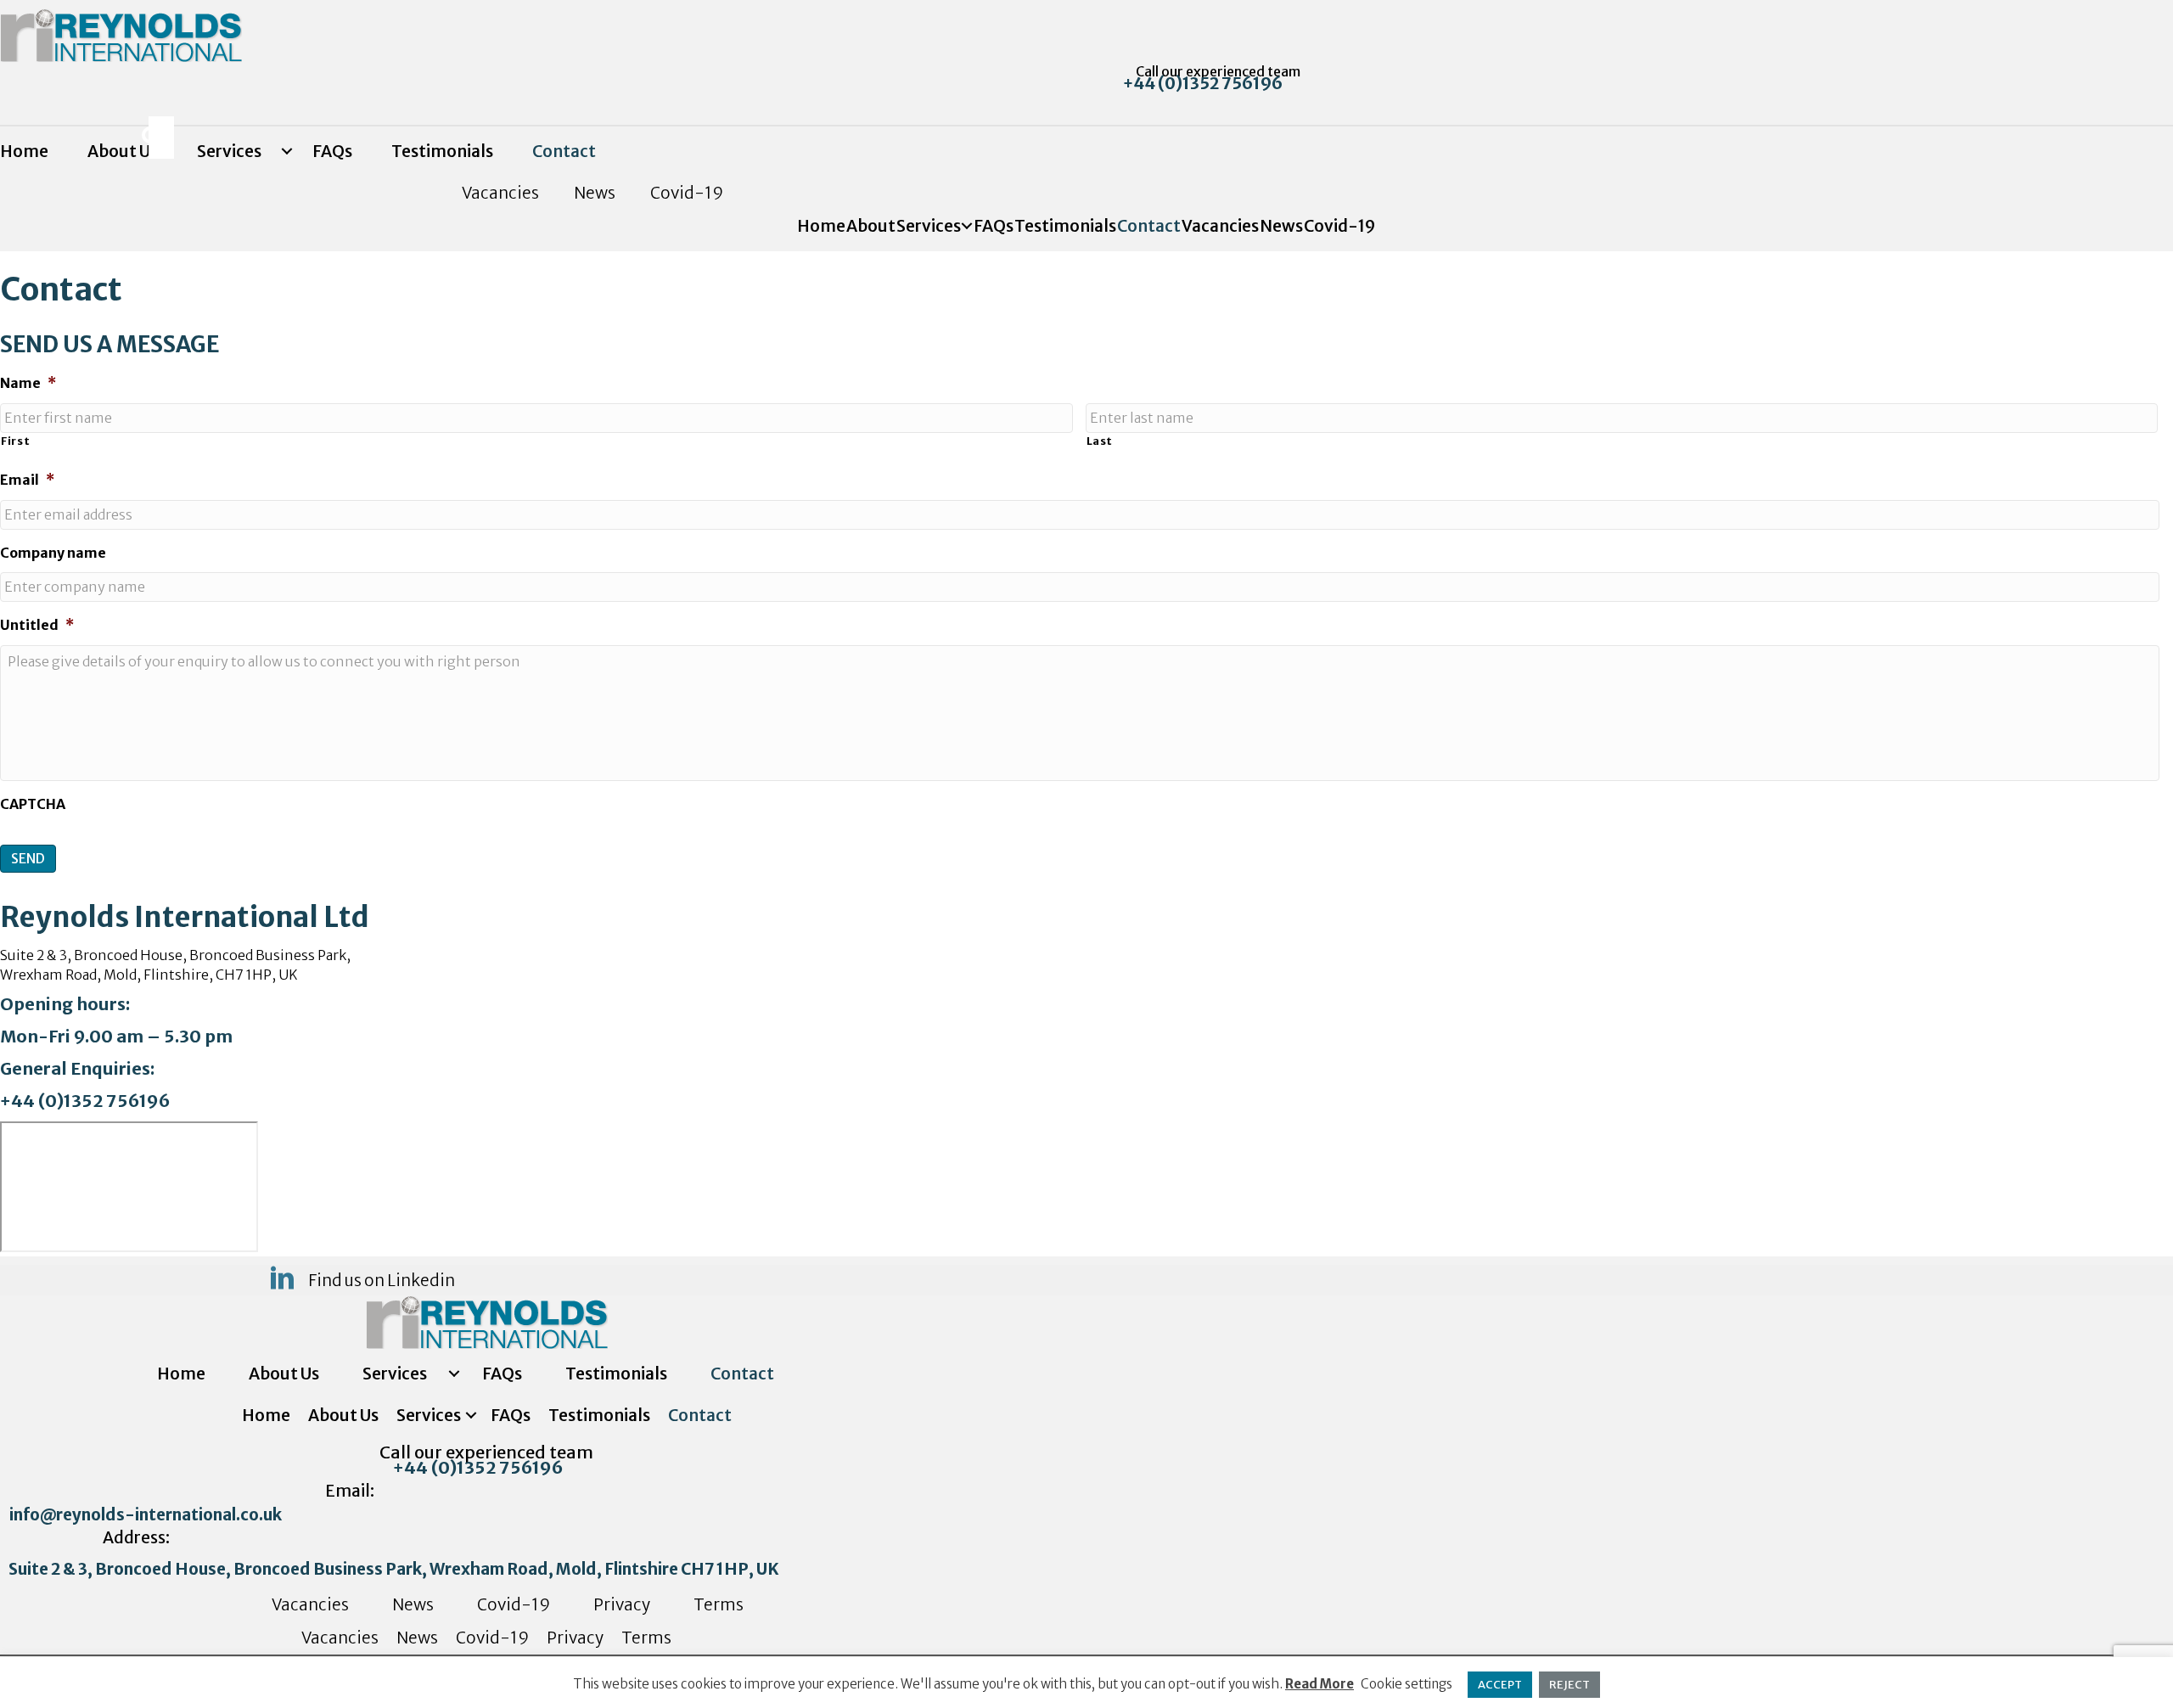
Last (1100, 441)
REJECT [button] (1569, 1685)
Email (27, 480)
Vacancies (500, 193)
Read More (1320, 1684)
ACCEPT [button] (1500, 1685)
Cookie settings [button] (1407, 1684)
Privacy (622, 1604)
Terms (719, 1604)
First (15, 441)
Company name (53, 553)
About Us (284, 1374)
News (595, 193)
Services (229, 151)
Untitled (37, 625)
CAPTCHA (33, 804)
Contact (564, 151)
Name (28, 383)
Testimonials (442, 151)
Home (24, 151)
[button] (1211, 83)
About (871, 226)
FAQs (332, 151)
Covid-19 (687, 193)
